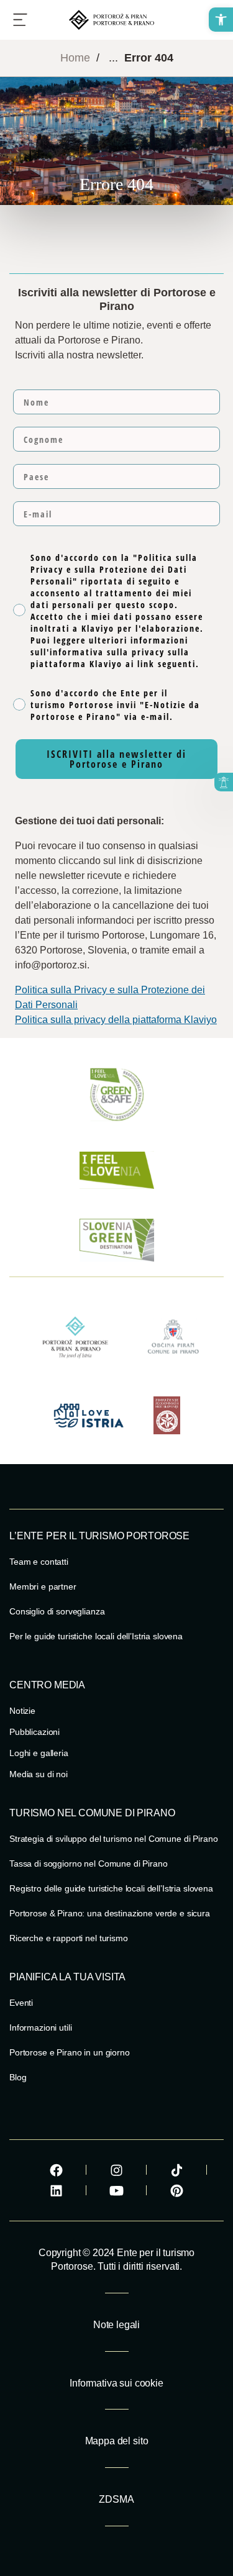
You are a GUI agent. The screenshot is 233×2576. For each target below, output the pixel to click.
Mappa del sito (117, 2441)
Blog (18, 2077)
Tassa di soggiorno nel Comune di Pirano (89, 1864)
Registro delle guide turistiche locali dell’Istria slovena (111, 1888)
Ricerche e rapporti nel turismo (69, 1938)
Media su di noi (39, 1774)
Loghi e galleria (39, 1753)
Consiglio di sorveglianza (57, 1611)
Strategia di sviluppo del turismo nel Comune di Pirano (113, 1839)
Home (75, 58)
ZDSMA (116, 2499)
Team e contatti (39, 1562)
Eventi (21, 2003)
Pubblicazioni (34, 1732)
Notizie (22, 1711)
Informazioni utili (40, 2028)
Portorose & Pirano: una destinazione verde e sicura (110, 1913)
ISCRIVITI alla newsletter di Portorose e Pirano (116, 759)
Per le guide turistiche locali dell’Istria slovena (96, 1636)
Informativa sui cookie (116, 2383)
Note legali (116, 2325)
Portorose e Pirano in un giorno (70, 2052)
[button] (221, 20)
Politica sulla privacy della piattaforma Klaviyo (116, 1020)
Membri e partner (43, 1586)
